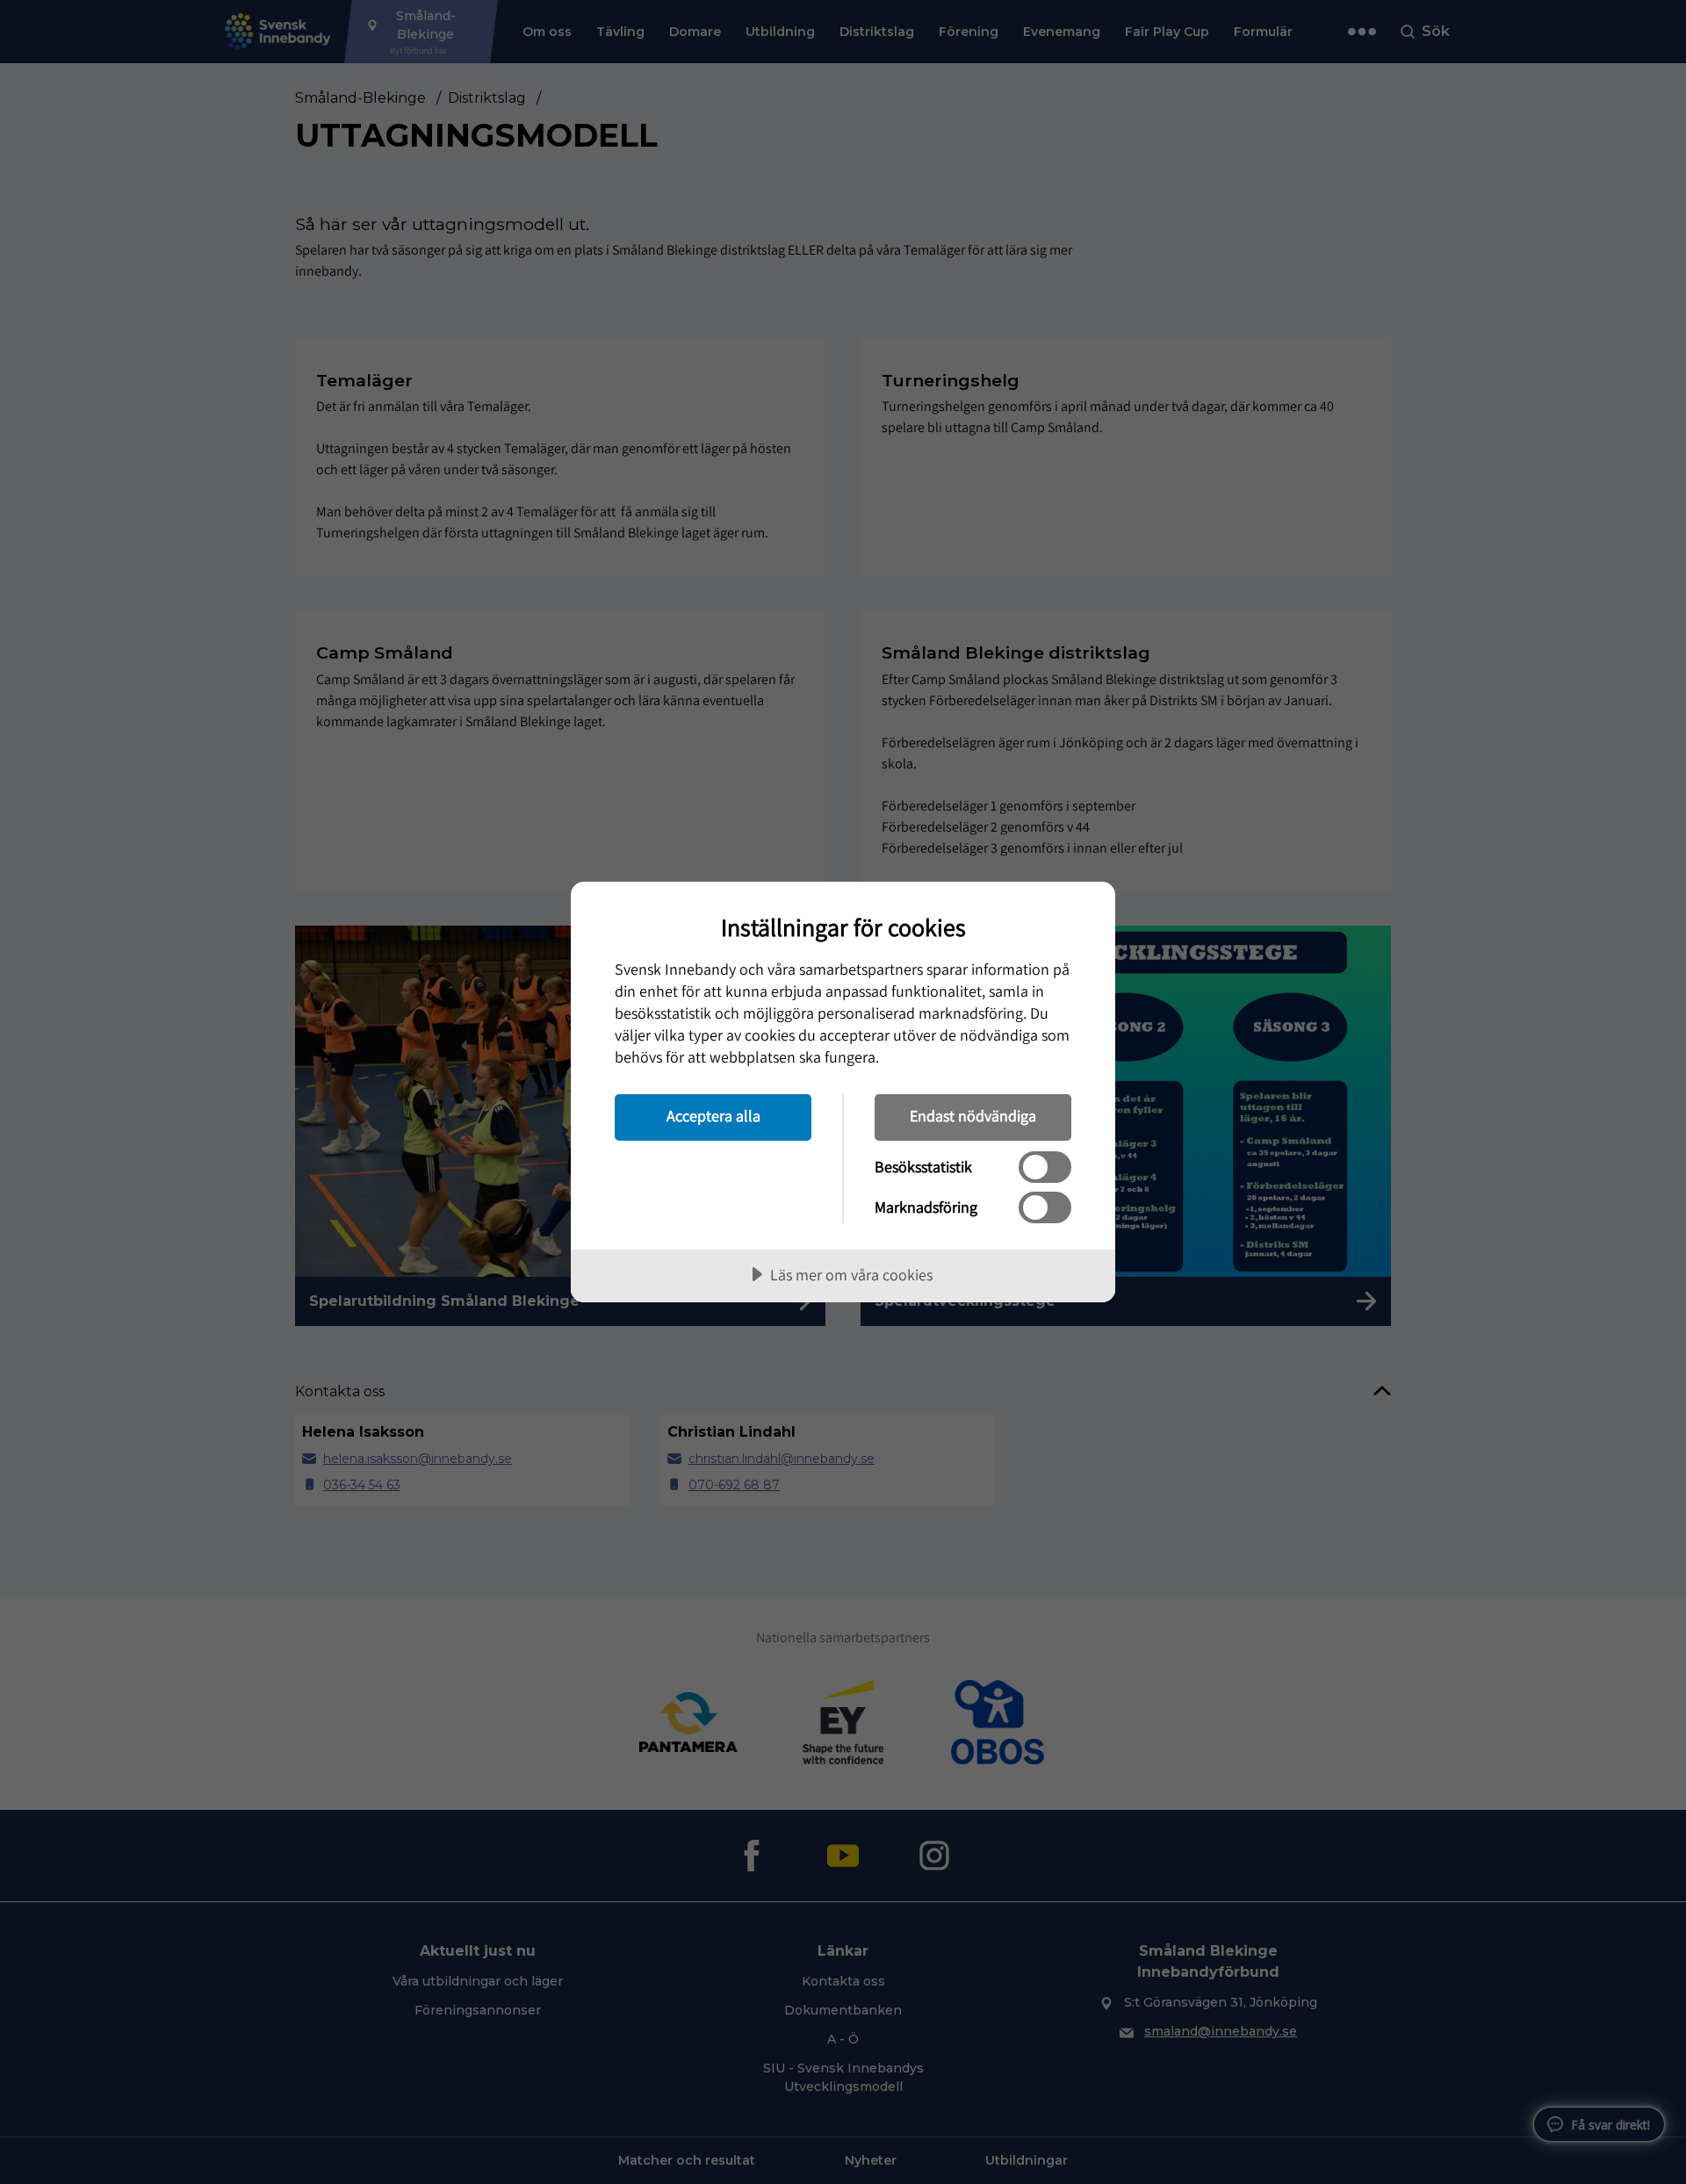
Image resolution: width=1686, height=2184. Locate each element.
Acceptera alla (713, 1116)
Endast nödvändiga (973, 1116)
